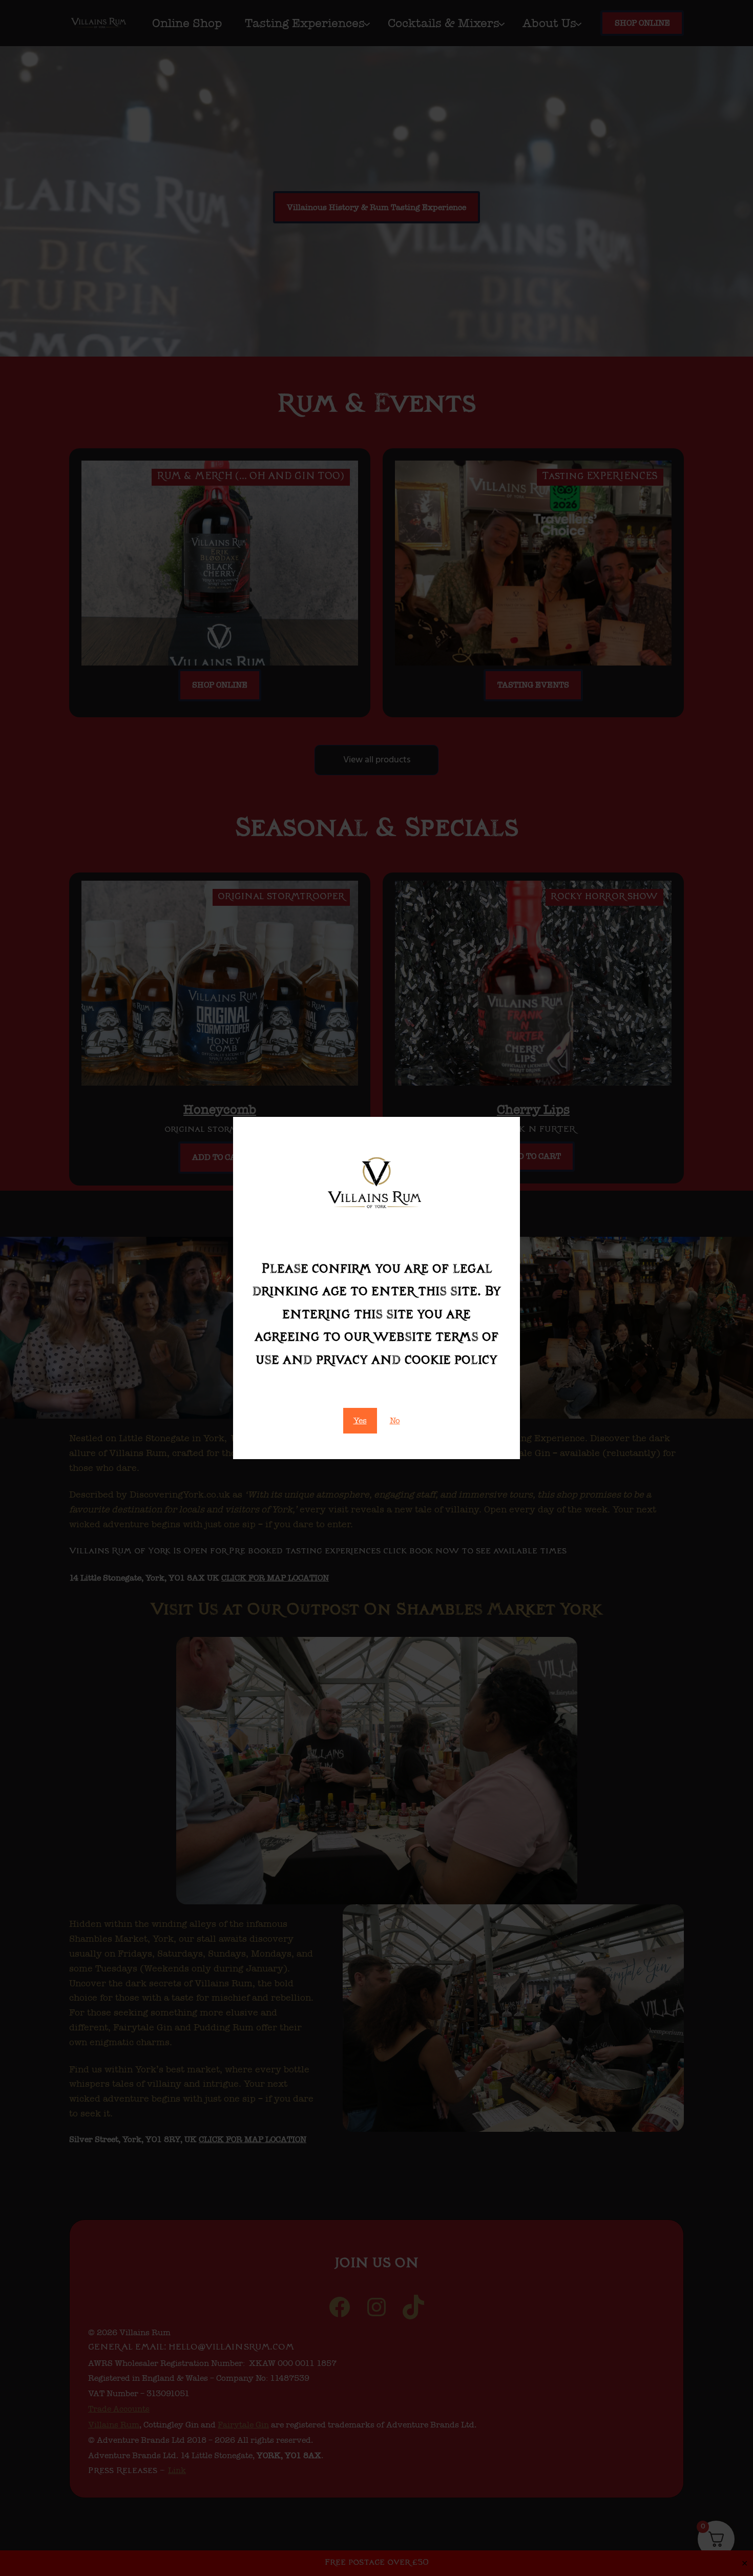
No (395, 1420)
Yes (360, 1420)
